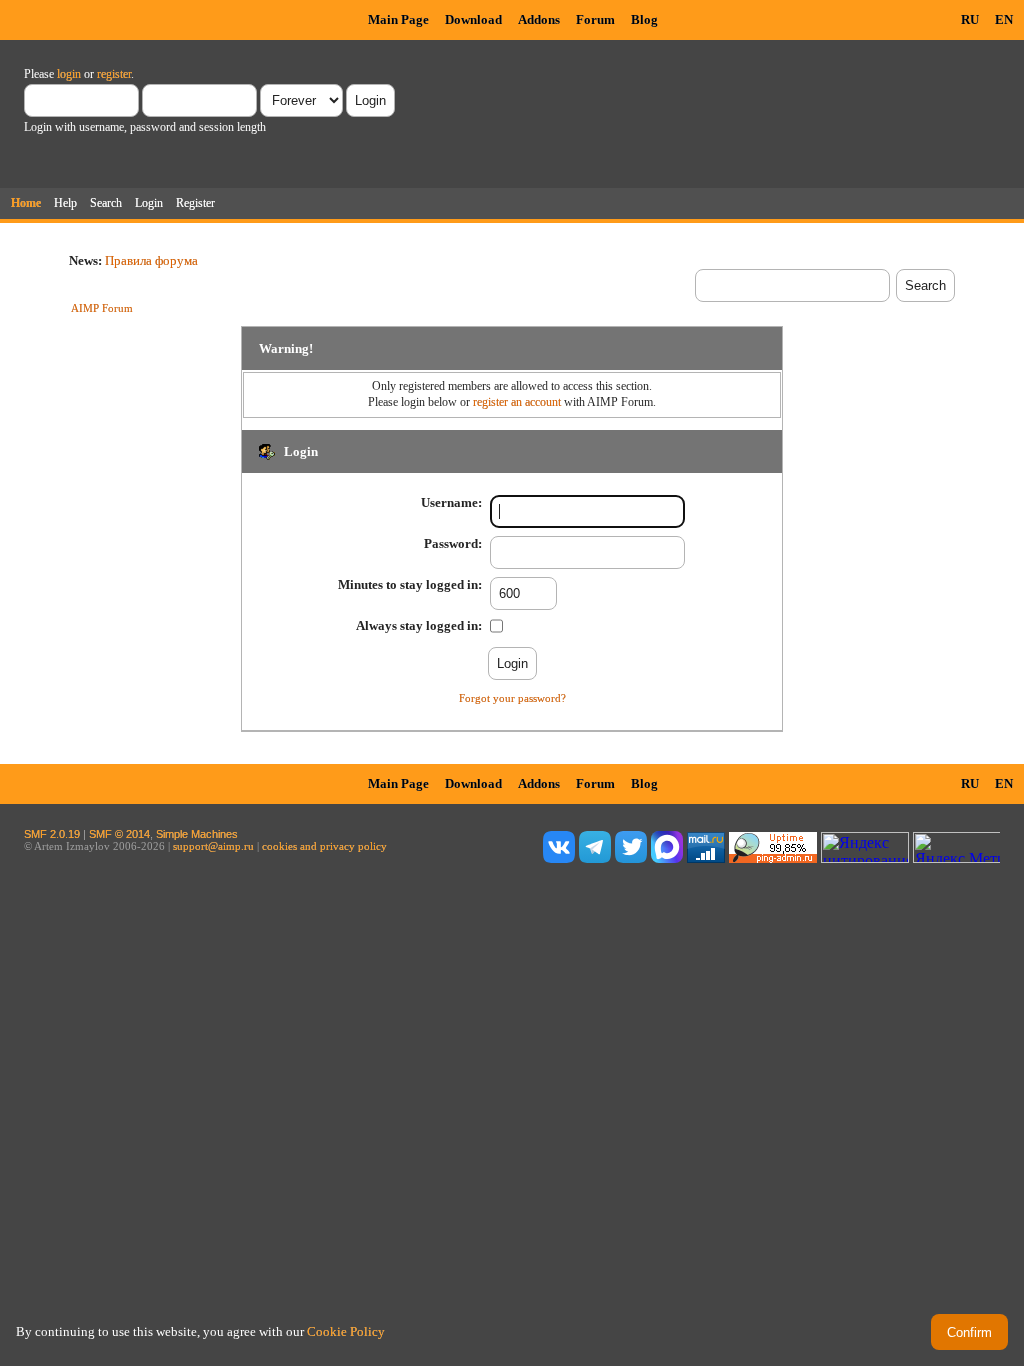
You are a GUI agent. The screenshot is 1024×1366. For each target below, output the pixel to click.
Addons (539, 19)
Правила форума (151, 260)
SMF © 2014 (119, 834)
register (114, 74)
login (69, 74)
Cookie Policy (346, 1331)
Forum (595, 19)
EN (1004, 19)
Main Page (398, 19)
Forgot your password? (512, 698)
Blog (644, 19)
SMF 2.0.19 (52, 834)
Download (473, 19)
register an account (517, 402)
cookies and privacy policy (324, 846)
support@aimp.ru (213, 846)
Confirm (969, 1332)
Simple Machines (197, 834)
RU (970, 19)
